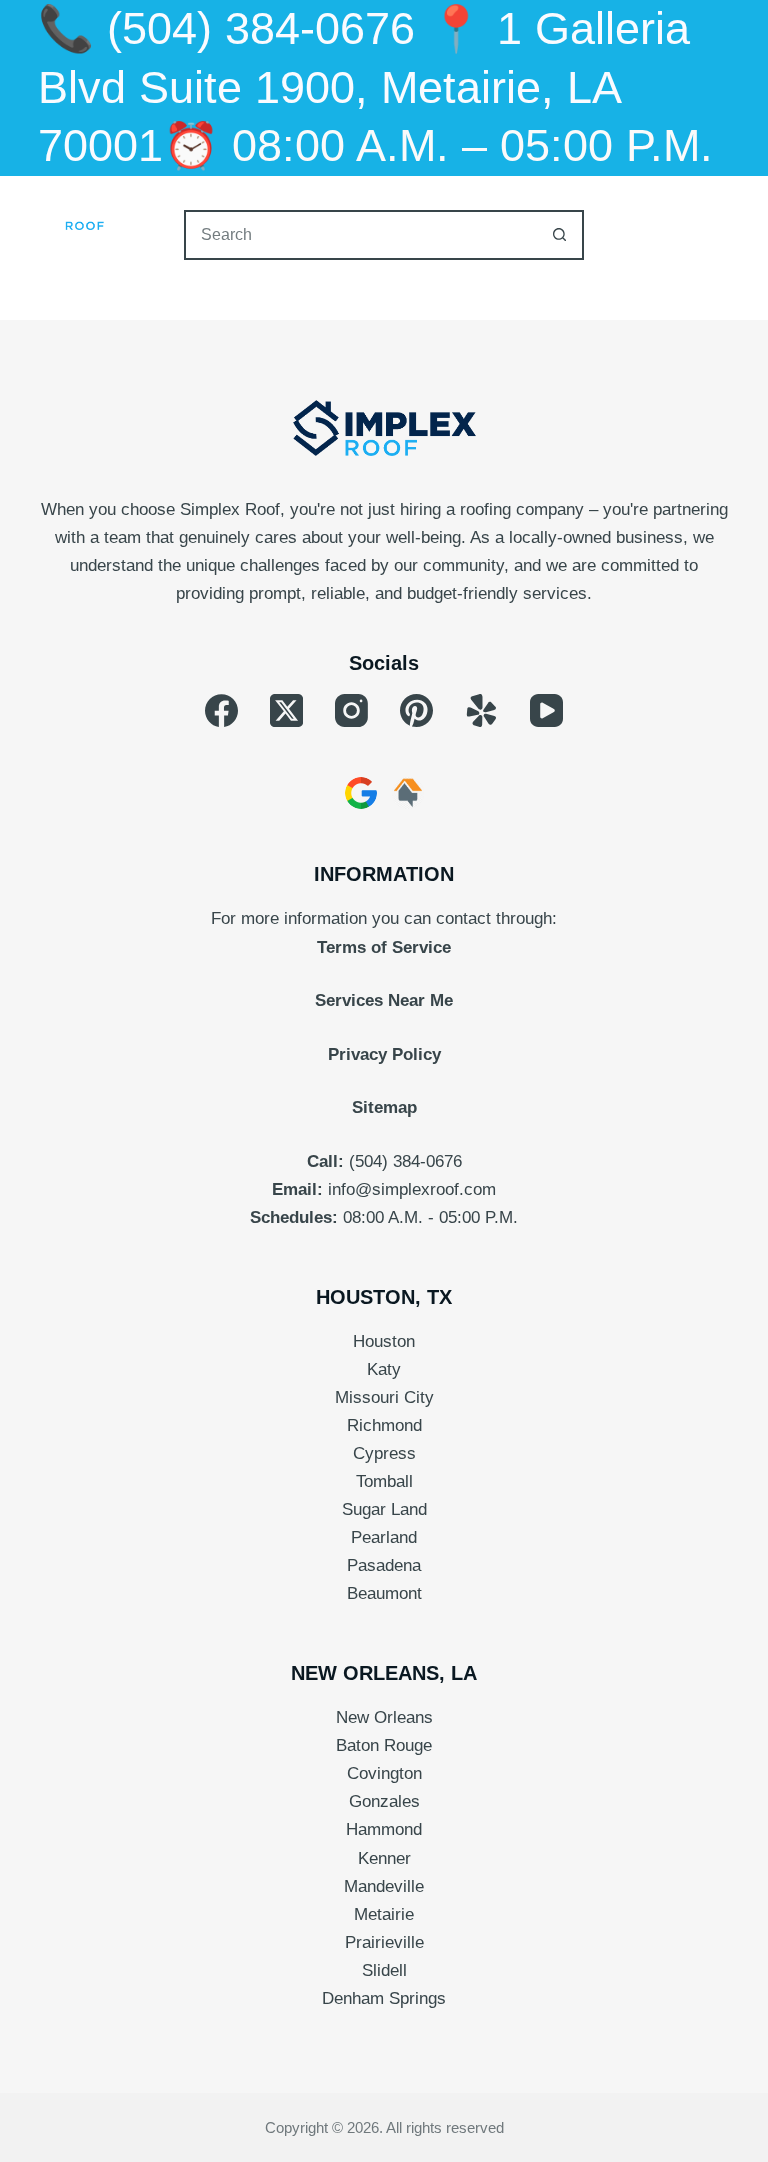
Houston (384, 1341)
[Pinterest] (416, 710)
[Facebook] (221, 710)
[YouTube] (546, 710)
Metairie (384, 1914)
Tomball (384, 1481)
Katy (384, 1369)
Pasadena (384, 1565)
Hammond (384, 1829)
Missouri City (384, 1397)
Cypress (384, 1453)
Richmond (384, 1425)
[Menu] (721, 216)
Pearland (384, 1537)
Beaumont (384, 1593)
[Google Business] (361, 793)
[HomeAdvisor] (408, 793)
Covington (384, 1773)
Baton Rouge (384, 1745)
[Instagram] (351, 710)
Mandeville (384, 1886)
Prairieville (384, 1942)
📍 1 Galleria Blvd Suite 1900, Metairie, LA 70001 (364, 87)
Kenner (384, 1858)
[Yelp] (481, 710)
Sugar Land (384, 1509)
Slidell (384, 1970)
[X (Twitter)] (286, 710)
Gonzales (384, 1801)
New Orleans (384, 1717)
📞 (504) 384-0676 (226, 28)
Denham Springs (384, 1998)
